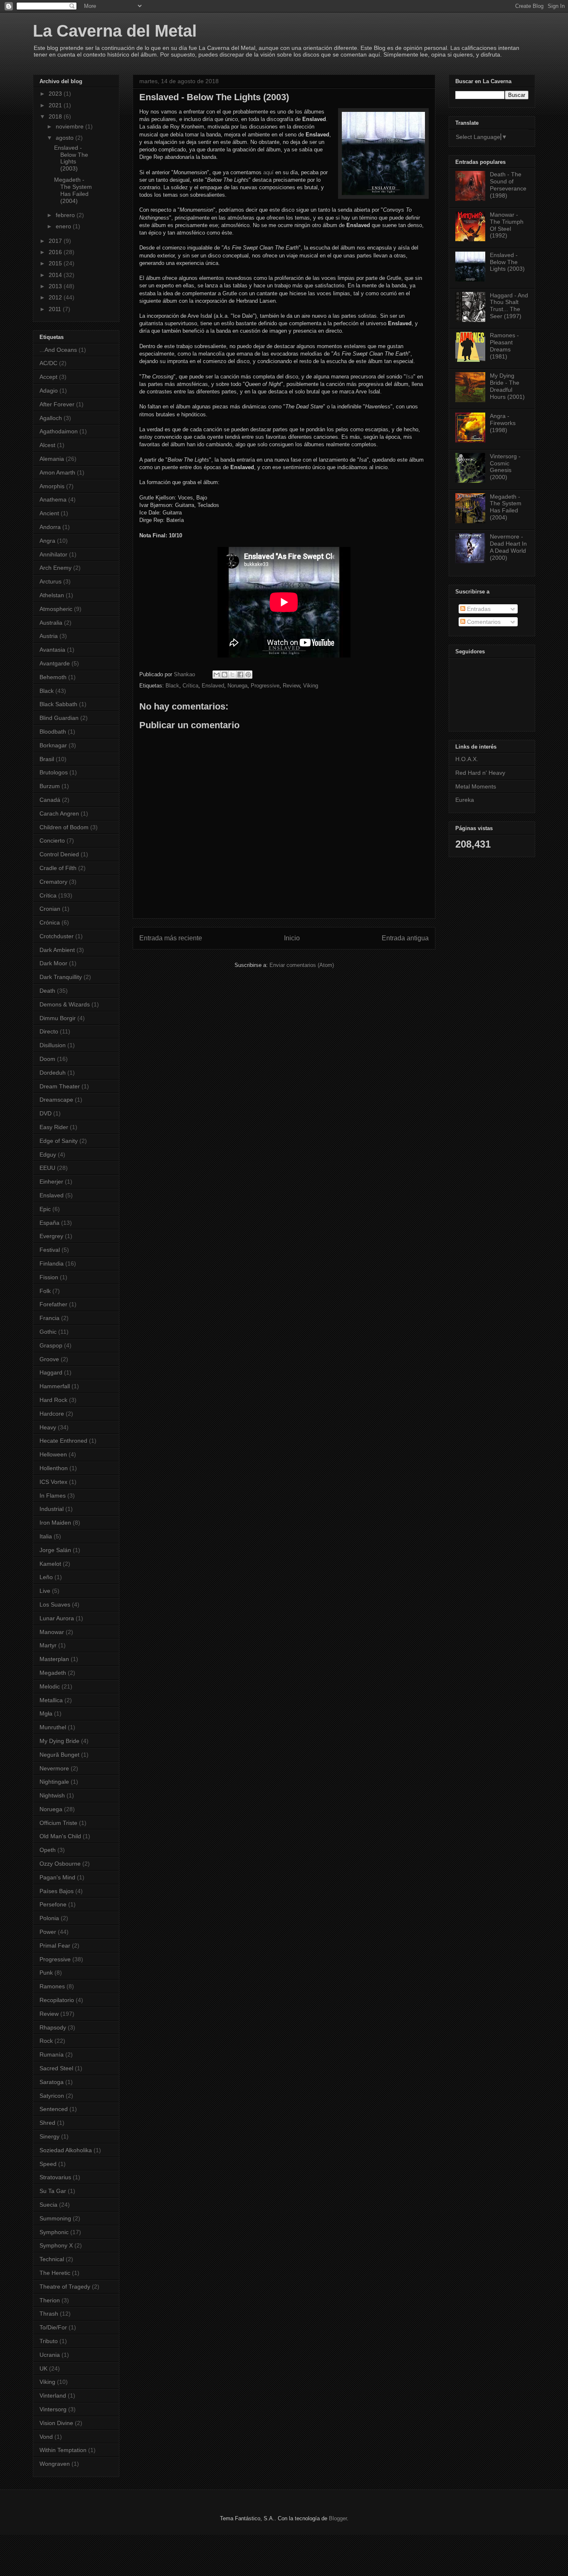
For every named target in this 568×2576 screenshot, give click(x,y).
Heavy (48, 1427)
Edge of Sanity (59, 1141)
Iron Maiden (55, 1523)
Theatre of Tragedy (65, 2287)
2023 (56, 94)
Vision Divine (56, 2423)
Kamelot (50, 1564)
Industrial (52, 1509)
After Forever (57, 404)
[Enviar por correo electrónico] (217, 675)
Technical (52, 2259)
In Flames (53, 1496)
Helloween (53, 1454)
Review (291, 686)
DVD (46, 1113)
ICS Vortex (53, 1482)
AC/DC (48, 363)
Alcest (47, 445)
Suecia (48, 2205)
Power (48, 1932)
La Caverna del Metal (115, 31)
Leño (46, 1577)
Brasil (47, 759)
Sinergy (49, 2136)
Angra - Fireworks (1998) (503, 423)
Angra (47, 541)
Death (47, 991)
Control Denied (59, 854)
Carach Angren (59, 813)
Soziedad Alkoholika (66, 2150)
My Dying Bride (59, 1741)
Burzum (50, 786)
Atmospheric (56, 609)
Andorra (50, 527)
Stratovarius (55, 2177)
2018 (56, 116)
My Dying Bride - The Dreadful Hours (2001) (507, 386)
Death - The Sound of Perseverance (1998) (508, 185)
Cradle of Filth (58, 868)
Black (172, 686)
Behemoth (53, 677)
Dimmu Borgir (58, 1018)
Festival (50, 1250)
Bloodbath (53, 732)
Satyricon (52, 2096)
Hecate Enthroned (63, 1441)
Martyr (48, 1645)
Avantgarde (55, 663)
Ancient (49, 513)
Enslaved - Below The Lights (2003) (71, 158)
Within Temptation (63, 2450)
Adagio (49, 391)
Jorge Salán (55, 1550)
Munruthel (53, 1727)
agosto (65, 138)
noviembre (70, 126)
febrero (66, 215)
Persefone (53, 1904)
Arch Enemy (56, 568)
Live (45, 1591)
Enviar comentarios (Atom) (302, 965)
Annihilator (53, 554)
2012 (56, 297)
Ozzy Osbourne (60, 1864)
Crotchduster (57, 936)
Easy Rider (54, 1127)
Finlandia (52, 1263)
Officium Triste (58, 1823)
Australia (51, 623)
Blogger (338, 2518)
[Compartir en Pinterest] (248, 675)
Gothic (48, 1332)
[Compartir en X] (232, 675)
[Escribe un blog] (225, 675)
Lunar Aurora (57, 1618)
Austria (49, 636)
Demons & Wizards (65, 1004)
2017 (56, 241)
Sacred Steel (56, 2068)
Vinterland (53, 2396)
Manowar (52, 1632)
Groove (49, 1359)
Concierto (52, 841)
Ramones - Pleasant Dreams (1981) (504, 346)
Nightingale (54, 1782)
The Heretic (55, 2273)
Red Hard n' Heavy (480, 773)
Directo (49, 1031)
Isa (410, 377)
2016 (56, 252)
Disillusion (53, 1045)
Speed (48, 2164)
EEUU (47, 1168)
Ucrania (50, 2355)
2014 (56, 275)
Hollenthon (54, 1468)
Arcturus (51, 581)
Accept (48, 377)
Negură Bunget (59, 1755)
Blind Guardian (59, 718)
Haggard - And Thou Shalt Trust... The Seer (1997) (509, 306)
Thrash (49, 2314)
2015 (56, 263)
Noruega (237, 686)
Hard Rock (53, 1400)
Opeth (48, 1850)
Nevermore (54, 1768)
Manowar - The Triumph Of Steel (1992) (507, 225)
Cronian (50, 909)
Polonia (49, 1918)
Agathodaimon (59, 431)
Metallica (51, 1700)
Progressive (265, 686)
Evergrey (51, 1236)
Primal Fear (55, 1946)
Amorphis (52, 486)
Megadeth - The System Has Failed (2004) (73, 190)
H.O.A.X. (467, 759)
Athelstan (52, 595)
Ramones (52, 1986)
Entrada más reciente (171, 938)
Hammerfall (55, 1386)
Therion (50, 2300)
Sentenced (54, 2109)
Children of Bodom (64, 827)
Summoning (55, 2218)
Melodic (50, 1686)
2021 (56, 105)
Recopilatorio (57, 2000)
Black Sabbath (58, 704)
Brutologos (54, 772)
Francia (49, 1318)
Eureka (465, 800)
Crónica (50, 922)
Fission (49, 1277)
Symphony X (56, 2245)
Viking (311, 686)
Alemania (52, 459)
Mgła (46, 1713)
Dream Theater (60, 1086)
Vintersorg (53, 2409)
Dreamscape (56, 1100)
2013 (56, 286)
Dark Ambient (57, 950)
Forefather (53, 1304)
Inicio (292, 938)
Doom (47, 1059)
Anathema (53, 499)
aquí (268, 172)
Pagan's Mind (57, 1877)
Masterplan (54, 1659)
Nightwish (52, 1795)
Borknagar (53, 745)
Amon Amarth (57, 472)
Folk (45, 1291)
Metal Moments (476, 786)
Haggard (51, 1372)
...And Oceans (58, 350)
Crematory (53, 882)
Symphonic (54, 2232)
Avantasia (52, 650)
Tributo (49, 2341)
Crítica (190, 686)
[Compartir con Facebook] (240, 675)
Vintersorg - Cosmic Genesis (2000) (505, 467)
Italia (46, 1536)
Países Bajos (57, 1891)
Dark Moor (53, 963)
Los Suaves (55, 1604)
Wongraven (55, 2464)
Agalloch (51, 418)
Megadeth (53, 1673)
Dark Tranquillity (61, 977)
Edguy (48, 1155)
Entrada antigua (405, 938)
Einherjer (51, 1182)
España (49, 1223)
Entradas (478, 609)
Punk (46, 1973)
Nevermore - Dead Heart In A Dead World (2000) (508, 547)
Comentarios (483, 622)
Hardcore (52, 1414)
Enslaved (213, 686)
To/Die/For (53, 2327)
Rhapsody (53, 2027)
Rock (46, 2041)
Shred (47, 2123)
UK (43, 2368)
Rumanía (52, 2054)
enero (64, 226)
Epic (45, 1209)
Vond (46, 2437)
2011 (56, 309)
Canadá (50, 800)
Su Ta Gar (53, 2191)
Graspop (51, 1345)
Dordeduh (53, 1073)
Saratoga (52, 2082)
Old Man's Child (60, 1836)
